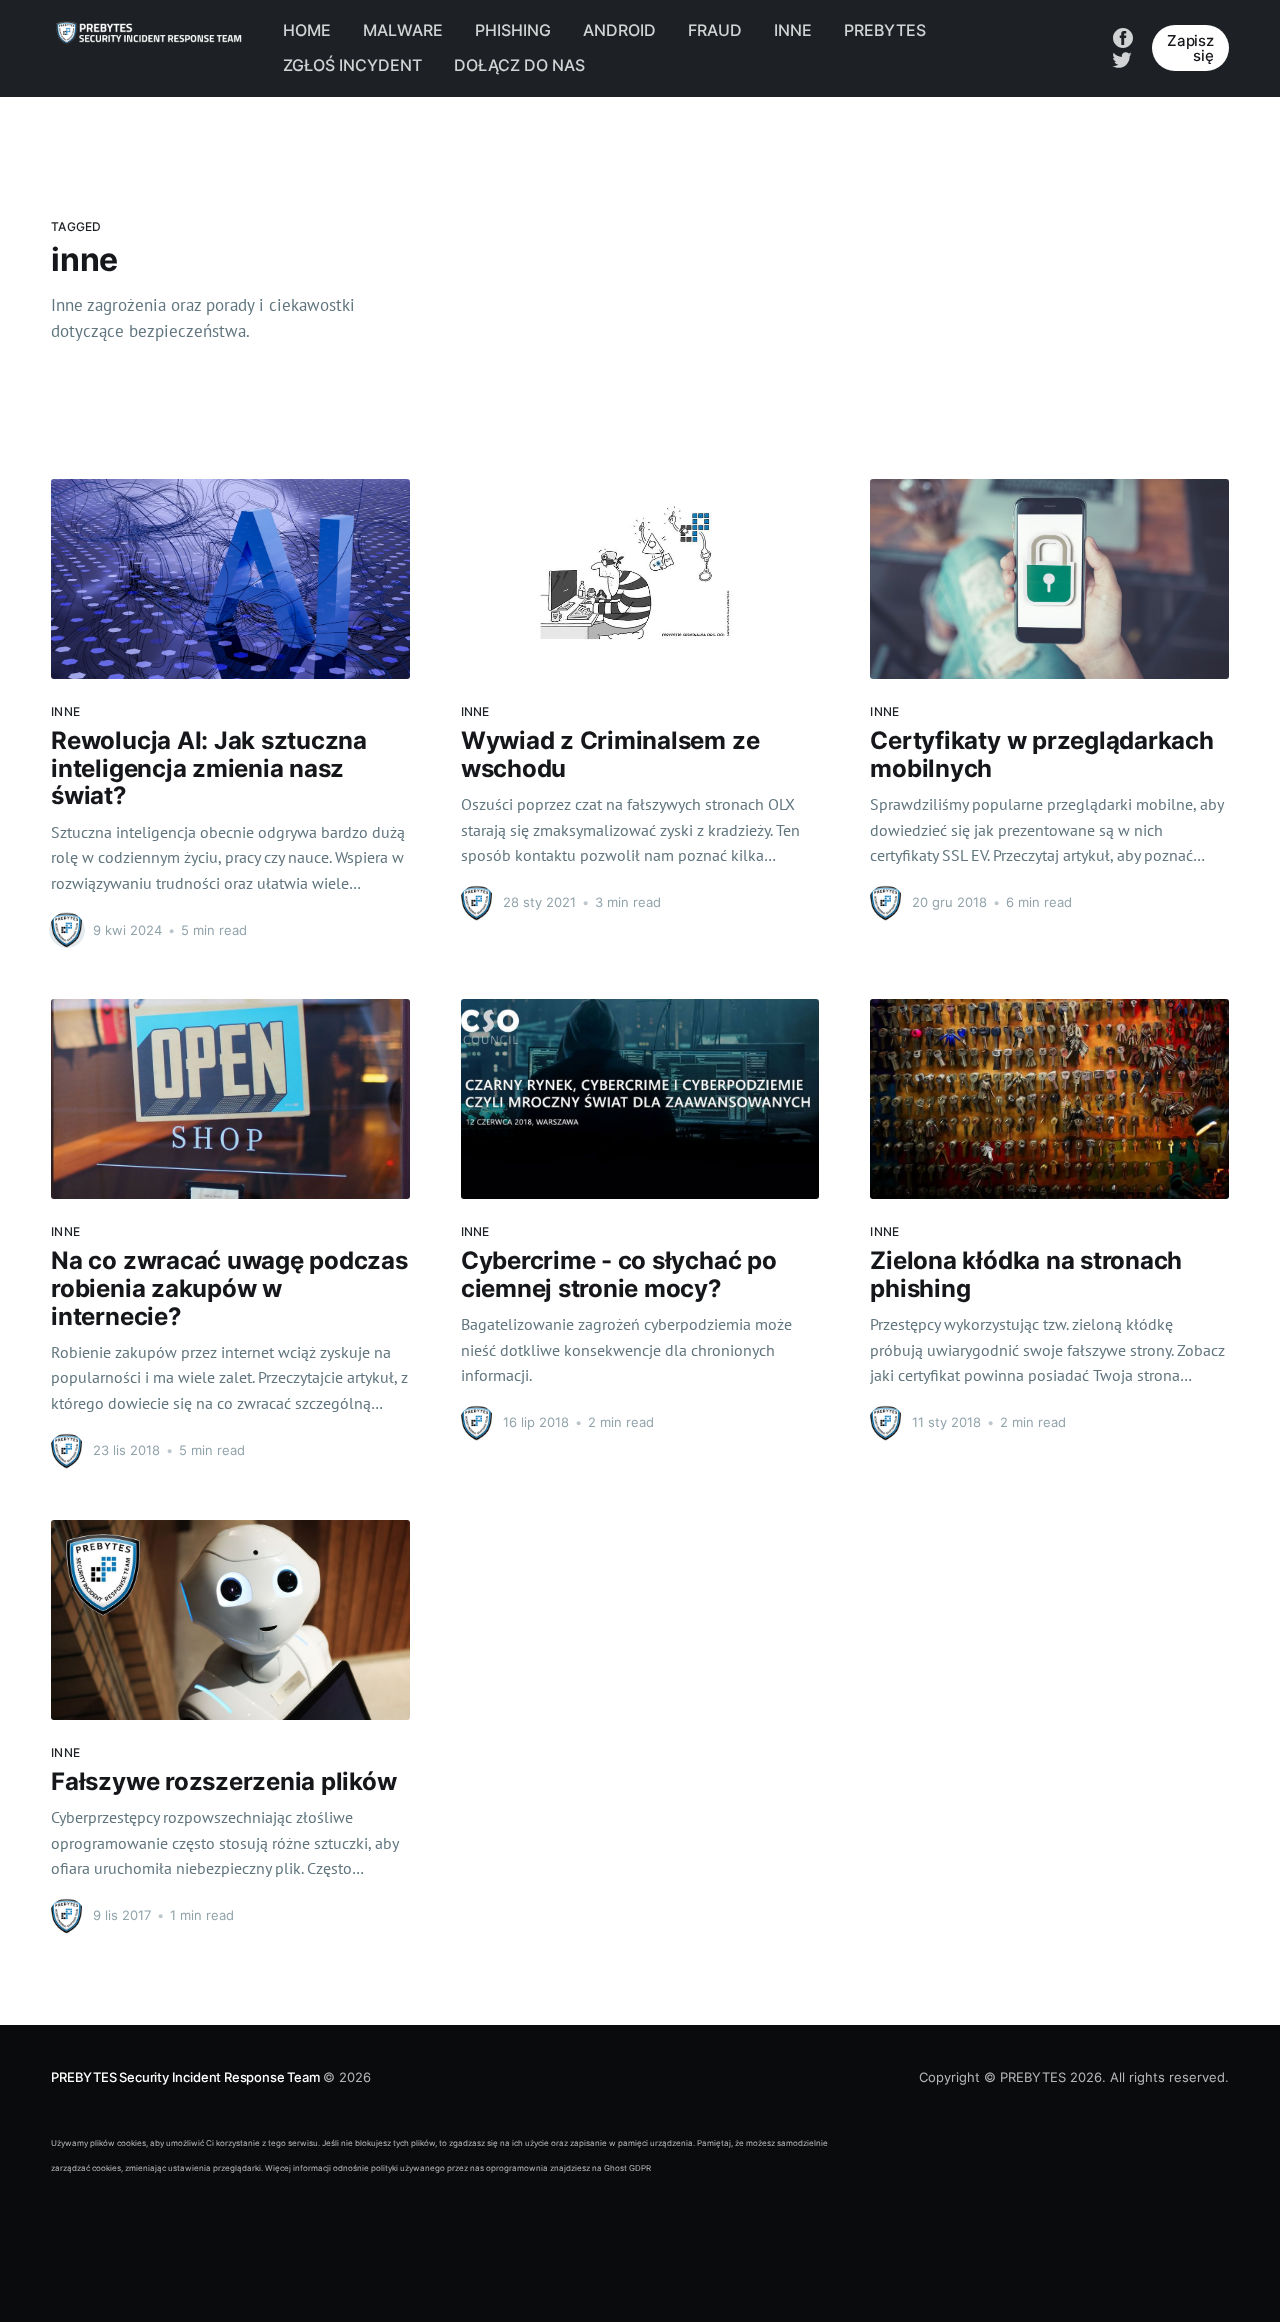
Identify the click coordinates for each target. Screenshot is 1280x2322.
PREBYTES (885, 30)
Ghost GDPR (627, 2168)
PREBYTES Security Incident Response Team (185, 2077)
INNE (793, 30)
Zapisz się (1190, 48)
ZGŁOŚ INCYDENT (352, 65)
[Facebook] (1123, 36)
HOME (307, 30)
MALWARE (403, 30)
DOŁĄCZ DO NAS (519, 65)
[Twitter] (1122, 58)
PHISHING (513, 30)
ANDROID (619, 30)
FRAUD (715, 30)
